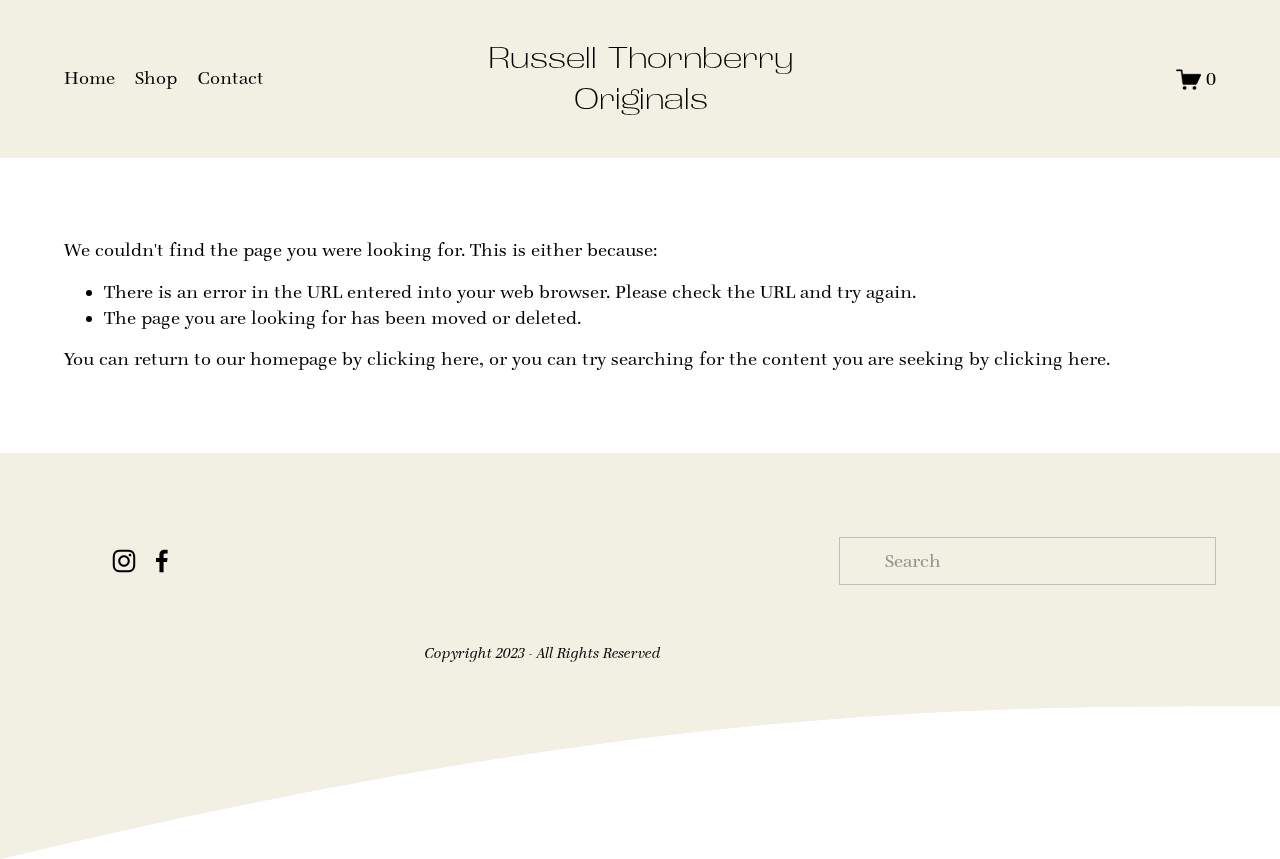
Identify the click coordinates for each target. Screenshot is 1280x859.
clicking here (423, 359)
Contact (231, 78)
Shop (156, 78)
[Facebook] (162, 561)
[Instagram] (124, 561)
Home (89, 78)
